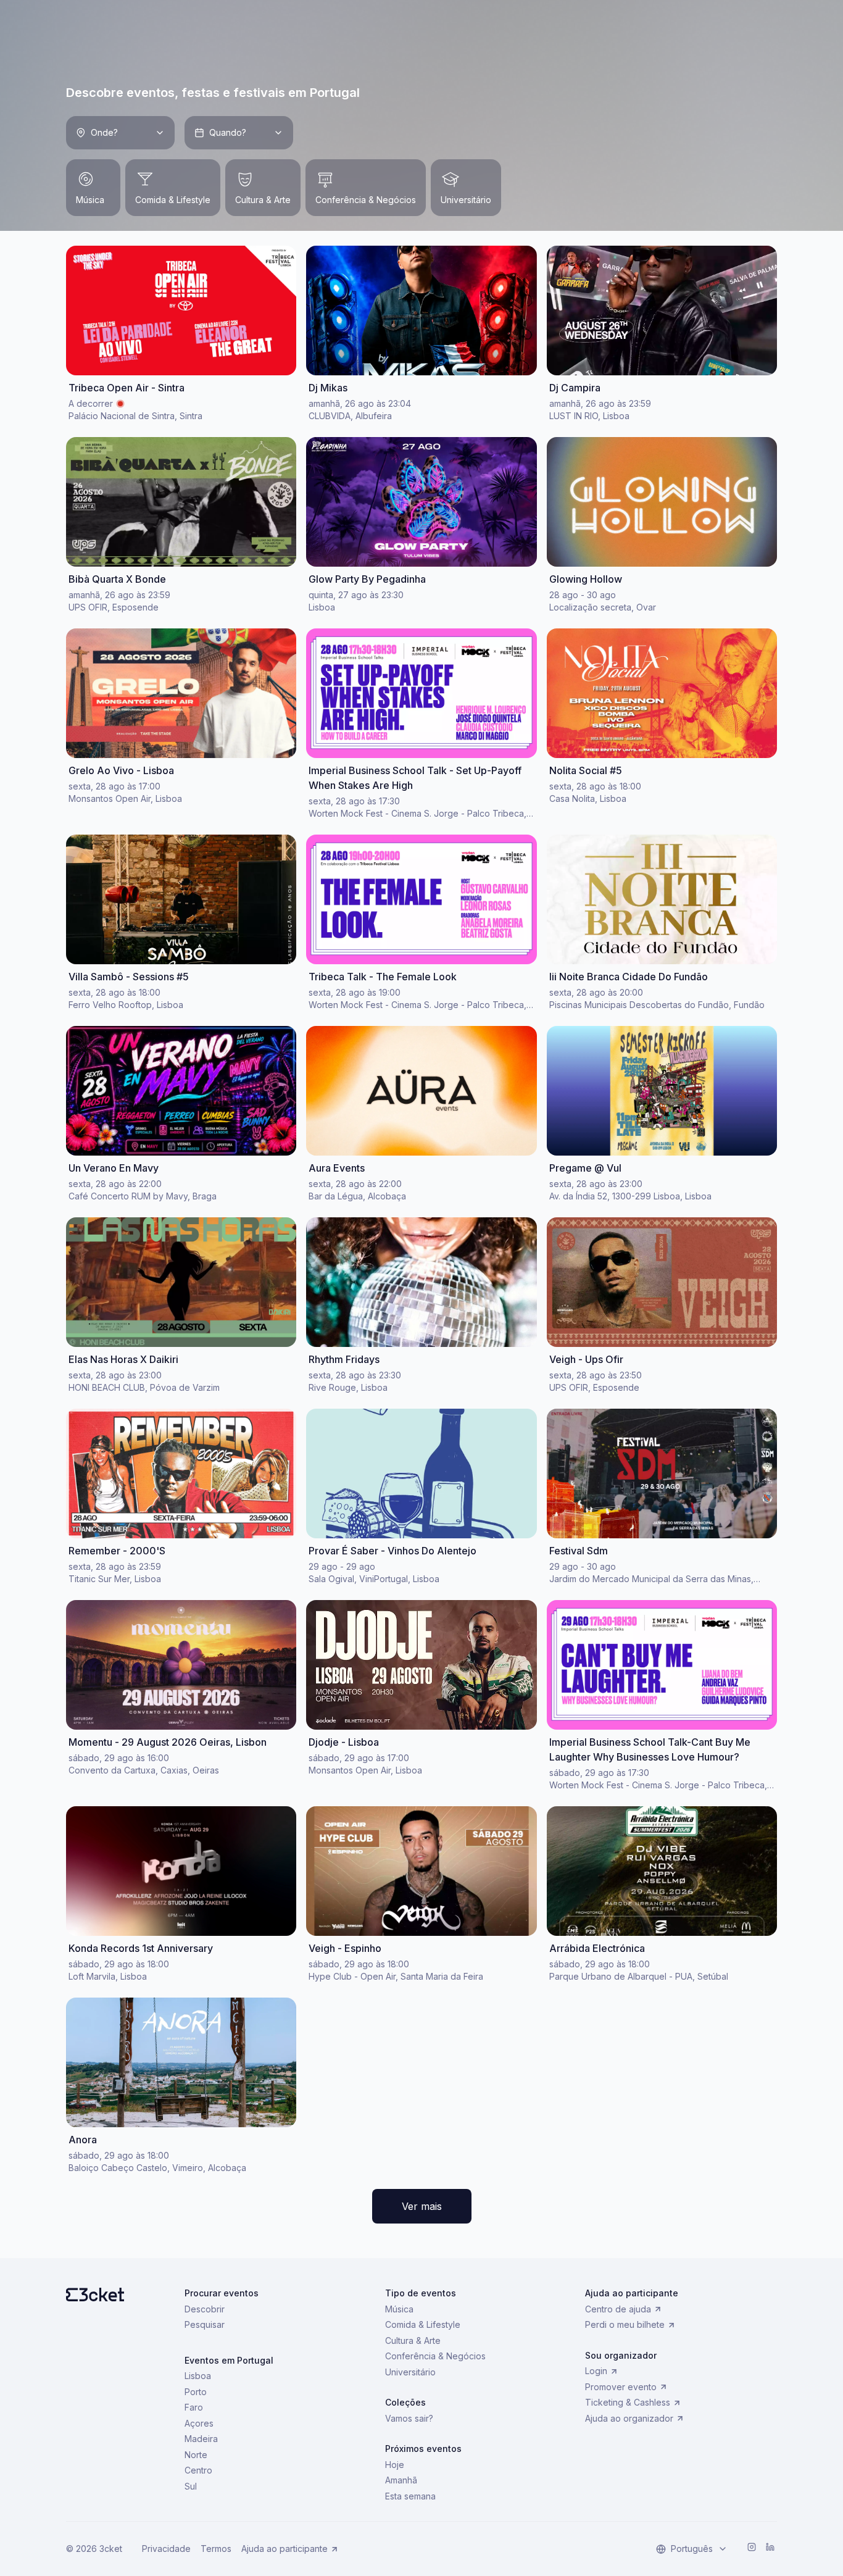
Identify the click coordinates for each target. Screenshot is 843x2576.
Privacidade (166, 2549)
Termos (216, 2549)
